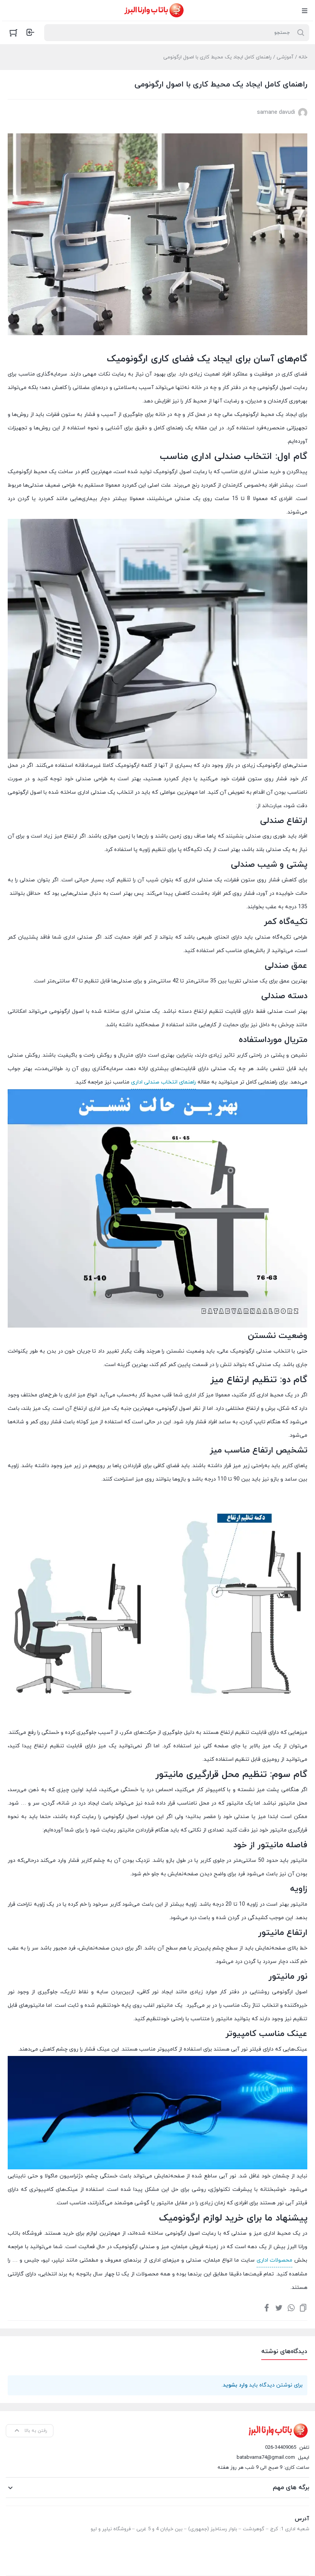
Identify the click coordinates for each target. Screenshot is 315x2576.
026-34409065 (281, 2448)
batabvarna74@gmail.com (266, 2458)
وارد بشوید (235, 2385)
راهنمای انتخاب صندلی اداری (163, 1082)
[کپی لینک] (303, 2307)
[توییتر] (279, 2307)
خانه (303, 57)
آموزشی (285, 57)
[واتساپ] (291, 2307)
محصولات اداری (274, 2260)
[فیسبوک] (267, 2307)
